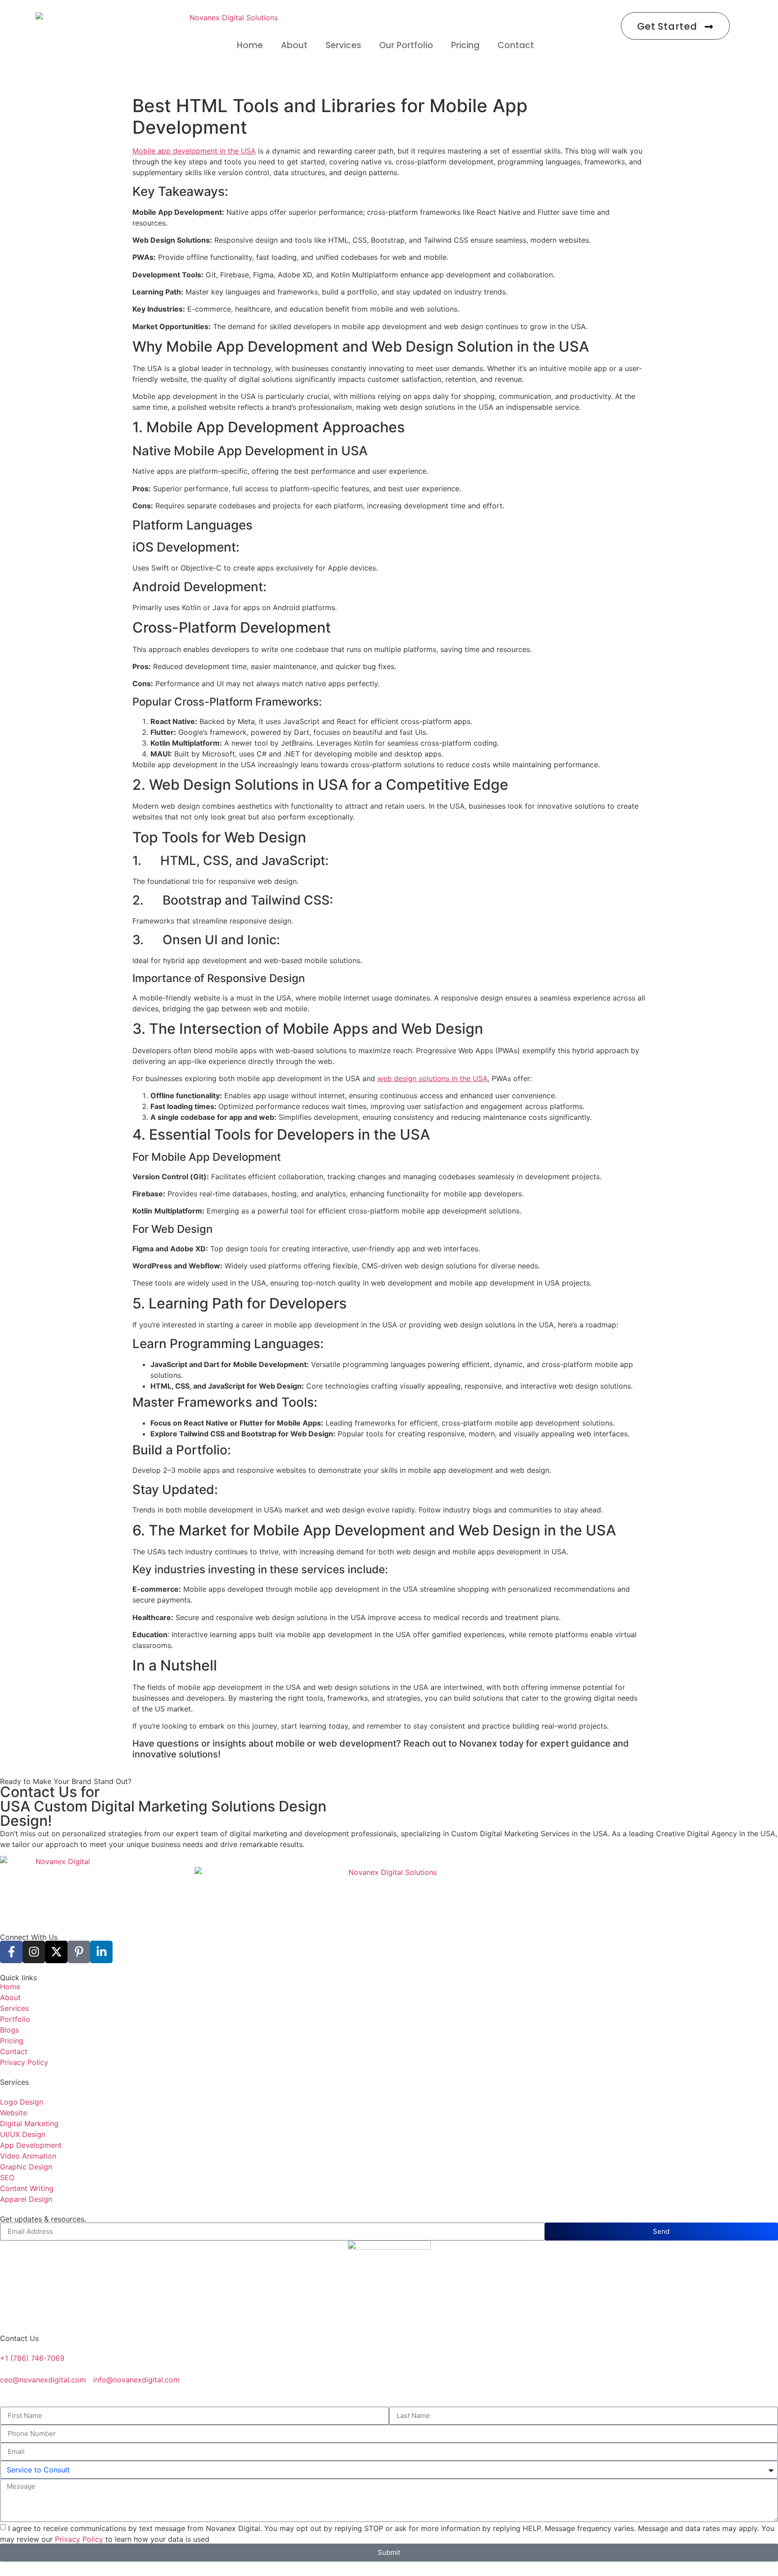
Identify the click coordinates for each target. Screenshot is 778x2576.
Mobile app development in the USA (194, 151)
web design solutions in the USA (432, 1078)
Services (343, 45)
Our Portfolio (406, 45)
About (294, 45)
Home (250, 45)
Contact (516, 45)
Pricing (465, 45)
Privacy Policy (79, 2539)
